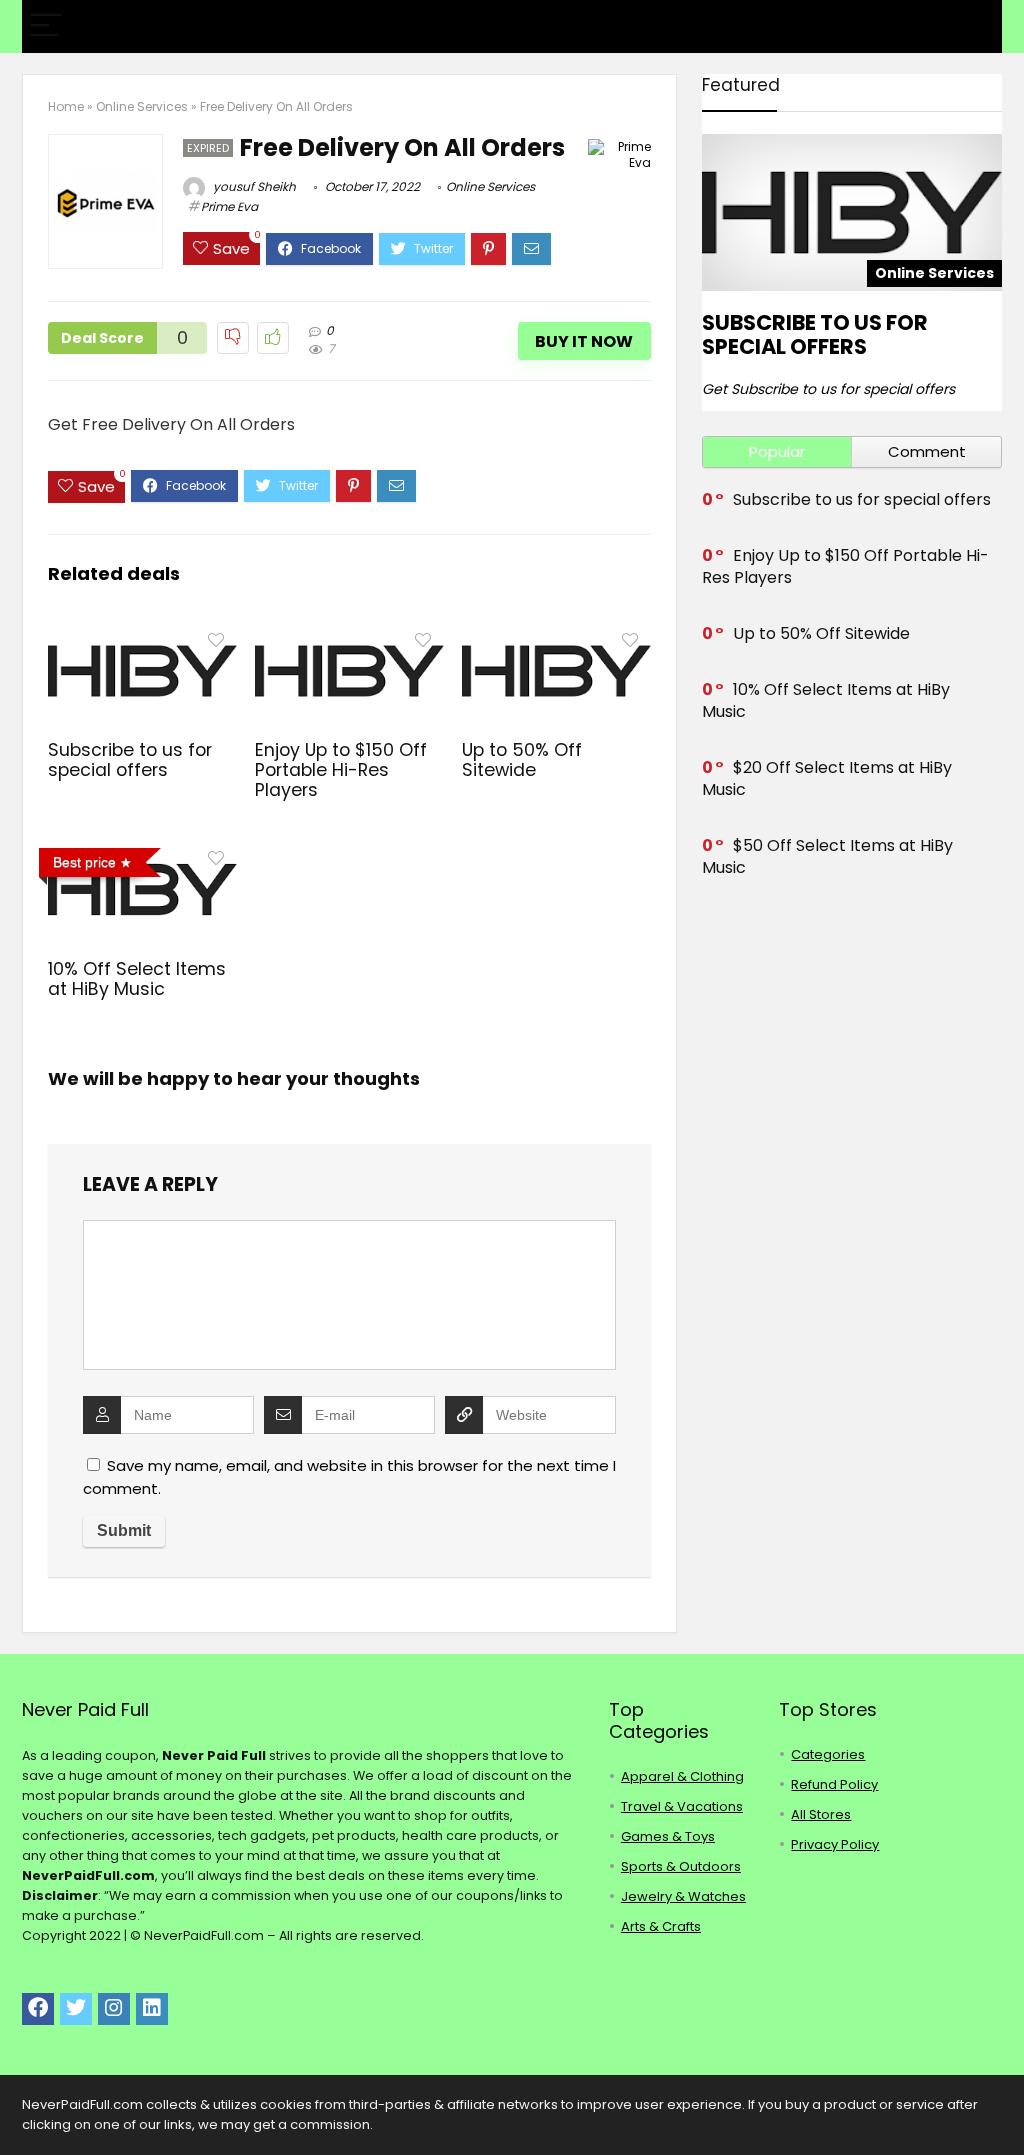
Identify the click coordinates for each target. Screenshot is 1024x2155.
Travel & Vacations (682, 1806)
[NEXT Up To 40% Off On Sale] (1004, 2105)
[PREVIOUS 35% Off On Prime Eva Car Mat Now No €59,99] (20, 2105)
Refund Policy (834, 1784)
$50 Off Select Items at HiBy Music (827, 856)
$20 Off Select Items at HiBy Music (827, 778)
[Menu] (46, 26)
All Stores (821, 1814)
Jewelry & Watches (683, 1896)
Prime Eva (229, 206)
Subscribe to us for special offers (130, 760)
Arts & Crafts (661, 1926)
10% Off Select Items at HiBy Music (137, 979)
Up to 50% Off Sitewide (522, 760)
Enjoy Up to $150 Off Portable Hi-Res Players (341, 770)
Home (66, 106)
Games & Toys (668, 1836)
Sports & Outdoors (681, 1866)
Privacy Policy (835, 1844)
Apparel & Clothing (682, 1776)
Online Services (142, 106)
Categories (828, 1754)
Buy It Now (584, 341)
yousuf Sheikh (253, 186)
